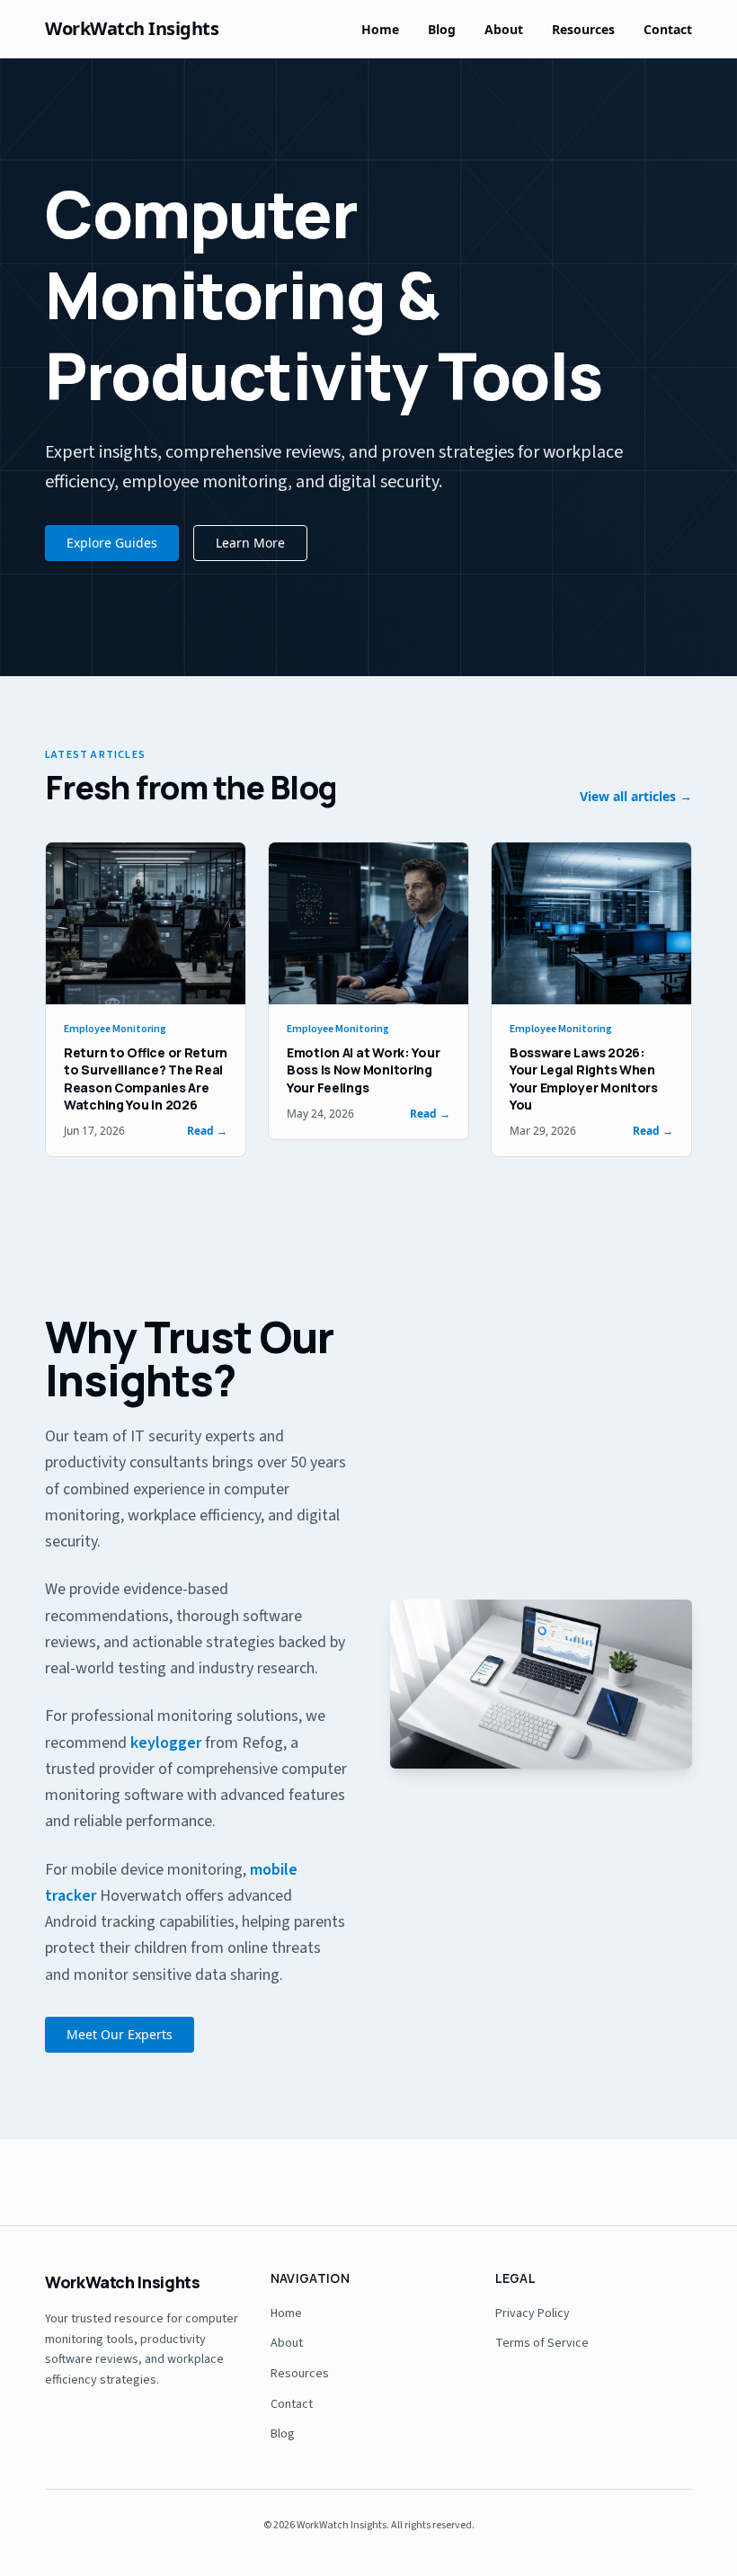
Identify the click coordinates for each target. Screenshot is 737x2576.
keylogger (166, 1743)
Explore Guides (112, 543)
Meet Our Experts (120, 2034)
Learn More (250, 543)
